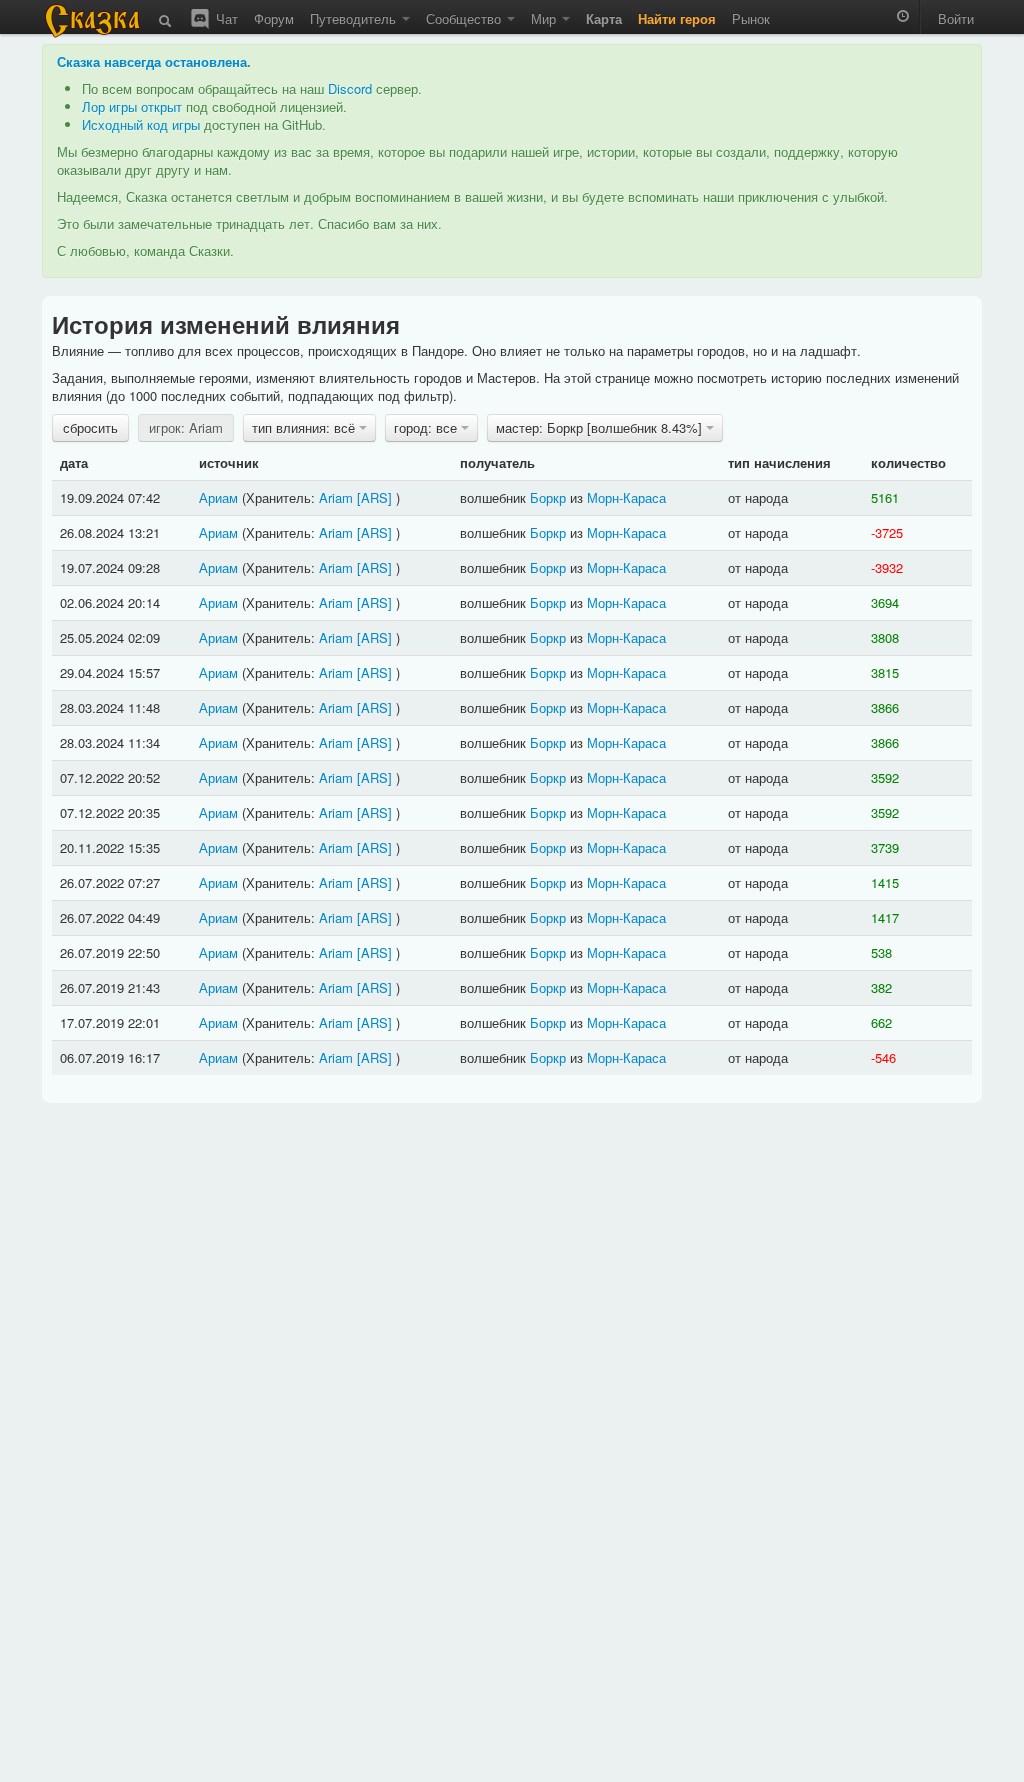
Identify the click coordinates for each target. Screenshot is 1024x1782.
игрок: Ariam (186, 427)
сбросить (90, 427)
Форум (274, 18)
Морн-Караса (626, 497)
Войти (956, 18)
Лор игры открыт (132, 106)
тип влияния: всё (305, 427)
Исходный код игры (141, 124)
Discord (350, 88)
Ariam (336, 497)
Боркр (548, 497)
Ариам (218, 497)
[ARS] (374, 497)
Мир (545, 18)
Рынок (751, 18)
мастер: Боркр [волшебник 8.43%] (601, 427)
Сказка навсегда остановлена (152, 61)
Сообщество (465, 18)
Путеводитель (355, 18)
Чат (225, 18)
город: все (427, 427)
